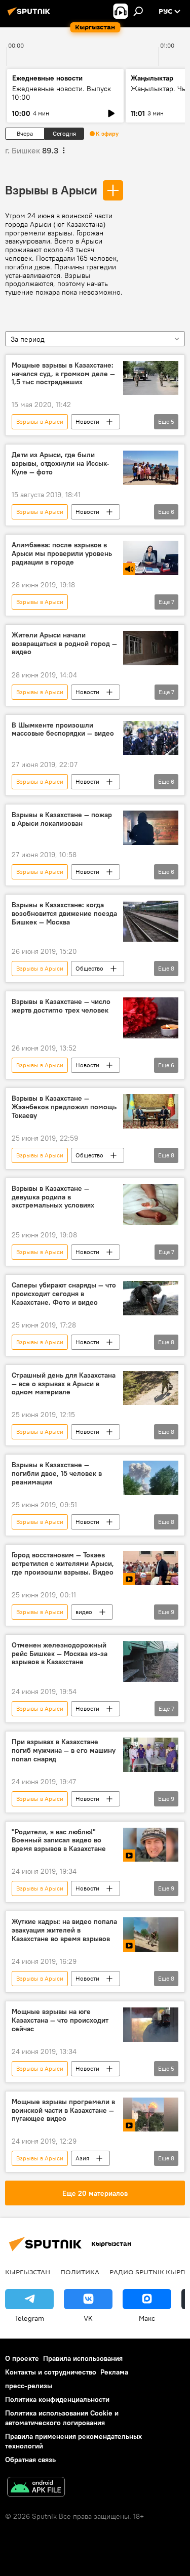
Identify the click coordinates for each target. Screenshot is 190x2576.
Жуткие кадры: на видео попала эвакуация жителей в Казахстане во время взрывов (64, 1930)
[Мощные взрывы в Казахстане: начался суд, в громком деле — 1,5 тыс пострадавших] (151, 378)
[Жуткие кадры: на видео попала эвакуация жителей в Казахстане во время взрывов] (151, 1935)
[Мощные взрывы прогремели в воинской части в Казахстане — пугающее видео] (151, 2115)
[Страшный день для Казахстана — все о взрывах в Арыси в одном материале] (151, 1388)
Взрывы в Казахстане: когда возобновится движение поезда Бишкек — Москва (64, 914)
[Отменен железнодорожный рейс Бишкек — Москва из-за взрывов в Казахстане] (151, 1661)
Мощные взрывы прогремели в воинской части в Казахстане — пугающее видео (63, 2110)
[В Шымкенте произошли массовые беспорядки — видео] (151, 738)
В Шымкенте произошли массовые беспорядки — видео (63, 730)
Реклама (114, 2372)
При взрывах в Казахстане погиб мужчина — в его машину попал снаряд (64, 1750)
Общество (89, 968)
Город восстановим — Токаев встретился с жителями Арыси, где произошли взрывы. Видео (63, 1564)
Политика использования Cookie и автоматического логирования (62, 2418)
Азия (82, 2158)
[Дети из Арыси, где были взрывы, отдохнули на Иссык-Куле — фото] (151, 468)
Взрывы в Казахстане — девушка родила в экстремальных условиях (53, 1197)
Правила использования (83, 2358)
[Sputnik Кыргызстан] (30, 15)
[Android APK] (36, 2488)
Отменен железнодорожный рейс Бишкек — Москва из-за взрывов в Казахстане (60, 1654)
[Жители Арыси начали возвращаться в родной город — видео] (151, 648)
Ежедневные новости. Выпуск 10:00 (62, 93)
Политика (80, 2272)
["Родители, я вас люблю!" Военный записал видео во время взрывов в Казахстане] (151, 1845)
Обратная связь (30, 2460)
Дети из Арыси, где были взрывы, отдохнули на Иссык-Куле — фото (61, 464)
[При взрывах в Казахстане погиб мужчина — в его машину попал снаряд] (151, 1755)
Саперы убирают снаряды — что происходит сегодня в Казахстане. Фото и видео (64, 1294)
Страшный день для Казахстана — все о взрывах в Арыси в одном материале (64, 1384)
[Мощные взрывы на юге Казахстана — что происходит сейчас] (151, 2025)
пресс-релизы (29, 2386)
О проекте (22, 2358)
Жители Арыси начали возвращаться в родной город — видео (64, 644)
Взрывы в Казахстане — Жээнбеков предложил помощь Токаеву (64, 1107)
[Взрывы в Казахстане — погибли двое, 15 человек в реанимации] (151, 1478)
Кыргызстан (28, 2272)
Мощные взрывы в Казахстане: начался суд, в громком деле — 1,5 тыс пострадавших (63, 374)
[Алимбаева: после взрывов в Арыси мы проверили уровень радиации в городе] (151, 558)
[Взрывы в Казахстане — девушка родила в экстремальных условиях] (151, 1205)
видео (84, 1612)
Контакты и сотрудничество (51, 2372)
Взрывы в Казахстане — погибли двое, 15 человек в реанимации (57, 1474)
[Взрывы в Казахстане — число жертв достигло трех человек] (151, 1018)
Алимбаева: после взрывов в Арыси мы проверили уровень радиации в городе (62, 554)
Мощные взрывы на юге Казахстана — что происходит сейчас (60, 2020)
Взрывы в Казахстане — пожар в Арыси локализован (62, 819)
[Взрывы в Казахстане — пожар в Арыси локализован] (151, 828)
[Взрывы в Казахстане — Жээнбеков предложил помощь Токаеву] (151, 1111)
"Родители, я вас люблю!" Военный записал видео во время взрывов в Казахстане (59, 1841)
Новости (87, 421)
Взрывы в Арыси (51, 190)
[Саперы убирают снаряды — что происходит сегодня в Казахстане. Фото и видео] (151, 1298)
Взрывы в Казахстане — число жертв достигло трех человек (61, 1006)
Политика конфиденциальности (57, 2399)
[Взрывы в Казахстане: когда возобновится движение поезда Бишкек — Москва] (151, 921)
